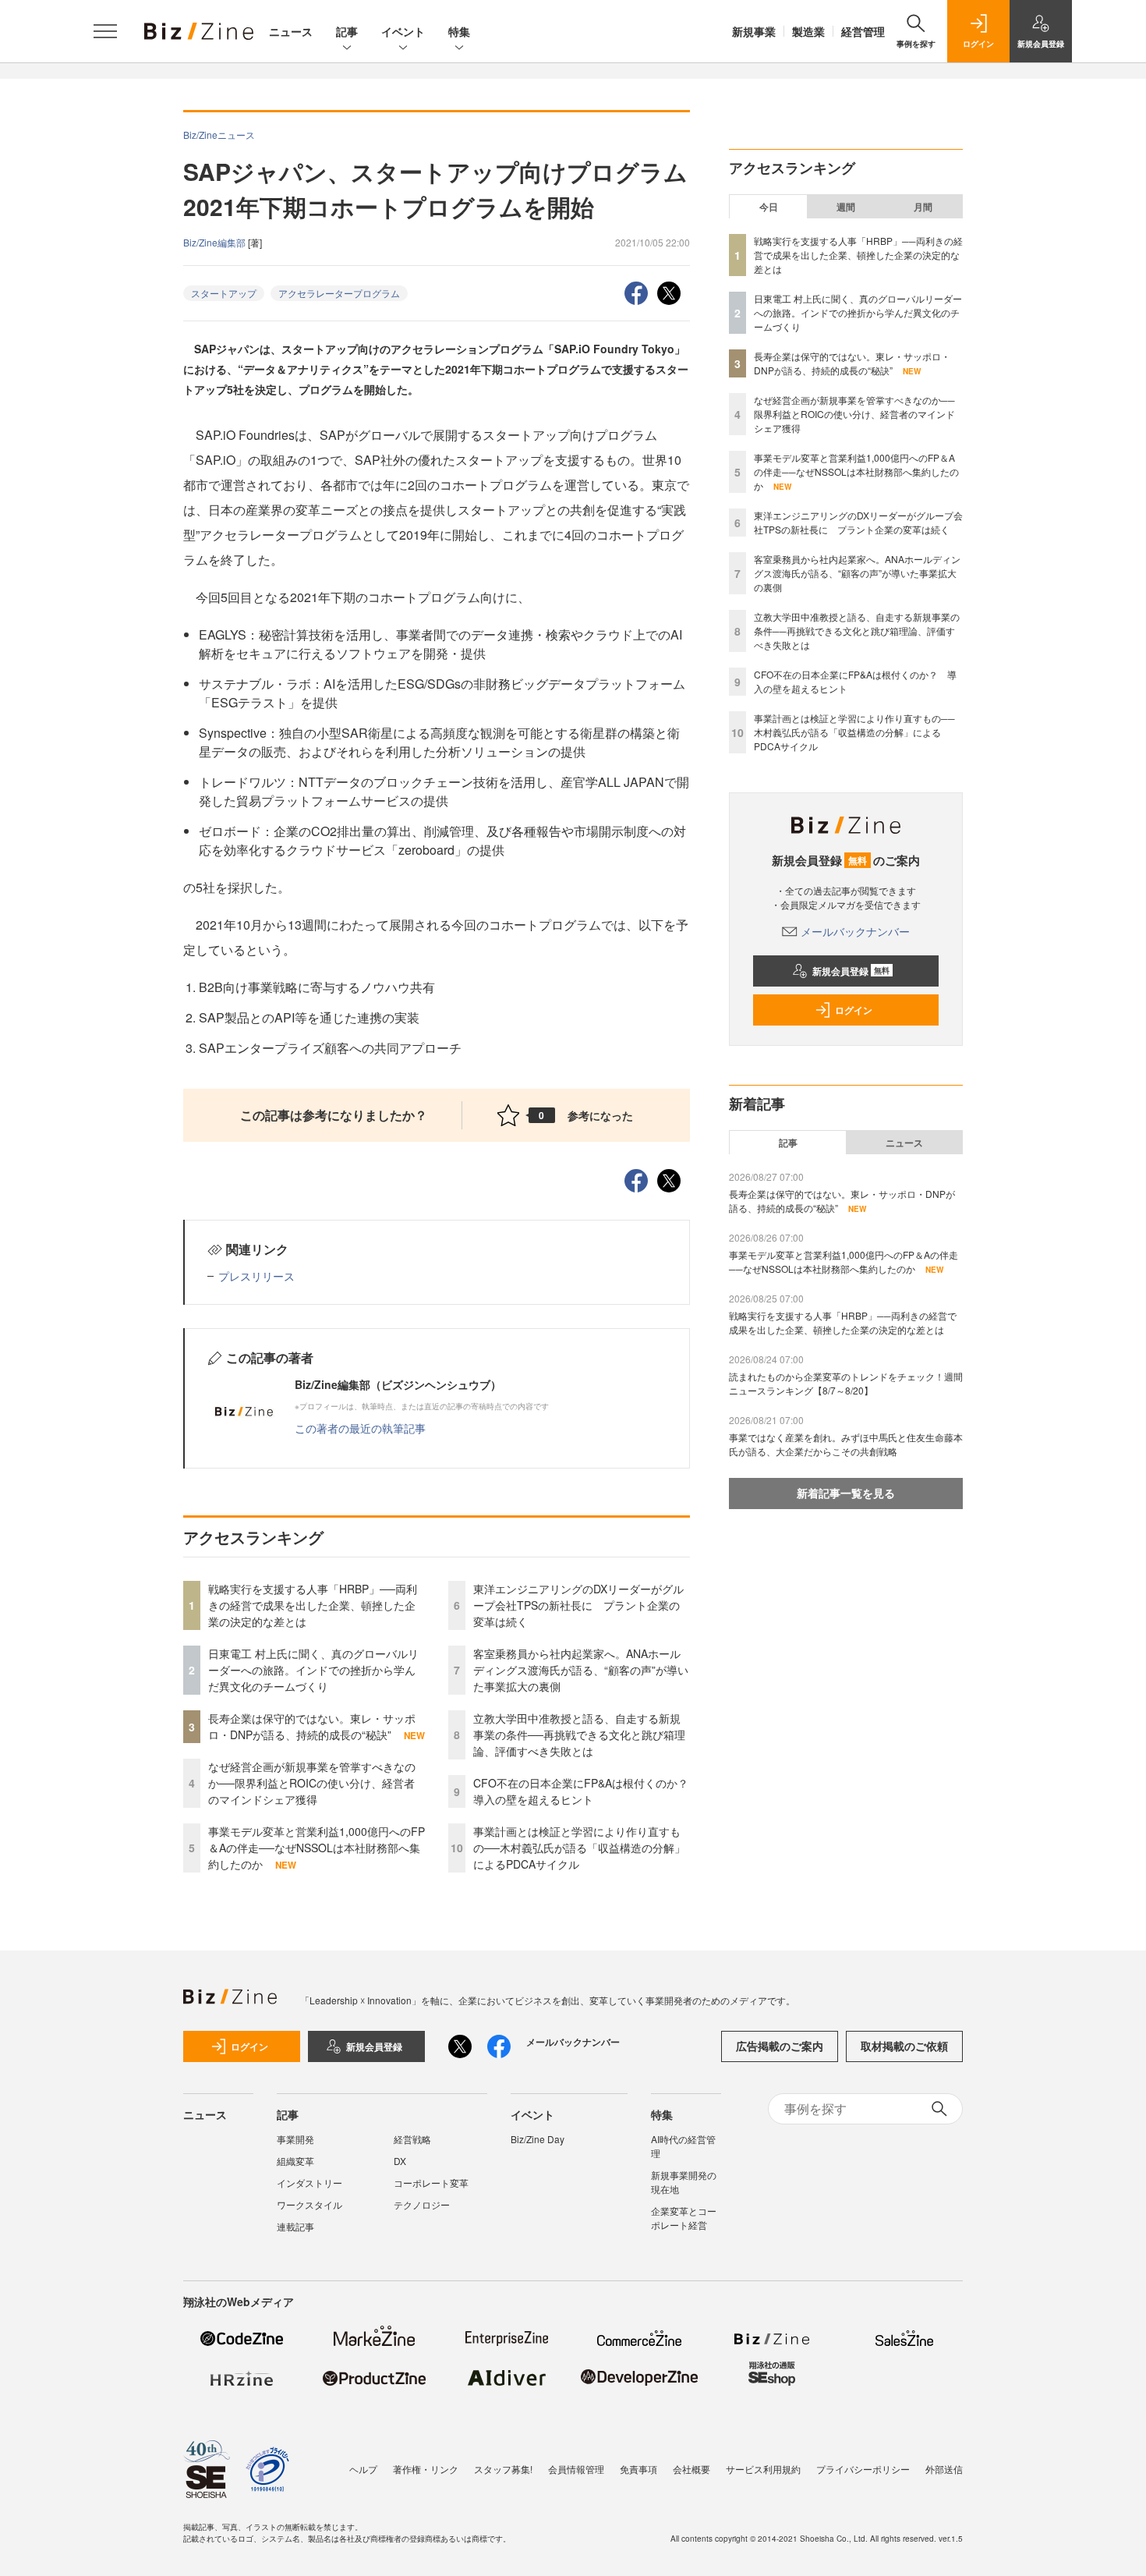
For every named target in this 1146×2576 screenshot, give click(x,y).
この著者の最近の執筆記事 (360, 1428)
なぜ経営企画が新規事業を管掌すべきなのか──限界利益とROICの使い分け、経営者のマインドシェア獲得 (312, 1783)
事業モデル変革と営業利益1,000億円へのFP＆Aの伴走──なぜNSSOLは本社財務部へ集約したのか (317, 1848)
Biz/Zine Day (538, 2139)
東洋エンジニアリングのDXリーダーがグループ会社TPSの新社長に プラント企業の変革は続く (578, 1605)
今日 (769, 207)
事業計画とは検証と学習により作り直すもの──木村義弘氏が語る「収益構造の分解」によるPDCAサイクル (579, 1848)
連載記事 (295, 2226)
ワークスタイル (309, 2204)
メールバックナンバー (855, 931)
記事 (347, 31)
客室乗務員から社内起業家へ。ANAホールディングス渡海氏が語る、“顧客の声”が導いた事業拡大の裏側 (581, 1670)
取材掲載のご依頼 (904, 2046)
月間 (923, 207)
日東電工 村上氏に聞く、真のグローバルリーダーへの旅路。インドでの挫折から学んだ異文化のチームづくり (313, 1670)
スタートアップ (224, 293)
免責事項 (638, 2469)
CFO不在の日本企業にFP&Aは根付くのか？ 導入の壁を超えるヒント (586, 1791)
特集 (459, 31)
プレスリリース (256, 1276)
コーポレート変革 (431, 2183)
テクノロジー (422, 2204)
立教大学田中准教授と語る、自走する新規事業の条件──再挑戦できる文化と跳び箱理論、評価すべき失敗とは (579, 1734)
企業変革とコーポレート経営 (684, 2218)
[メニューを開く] (105, 31)
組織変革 (295, 2161)
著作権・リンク (426, 2469)
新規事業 (754, 31)
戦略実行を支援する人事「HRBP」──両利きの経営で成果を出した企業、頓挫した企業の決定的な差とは (313, 1605)
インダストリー (309, 2183)
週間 (846, 207)
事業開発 (295, 2139)
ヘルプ (363, 2469)
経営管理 (863, 31)
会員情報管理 (576, 2469)
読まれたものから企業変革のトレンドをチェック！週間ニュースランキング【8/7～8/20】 (846, 1383)
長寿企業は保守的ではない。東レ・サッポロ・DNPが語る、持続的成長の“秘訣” (312, 1726)
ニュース (291, 31)
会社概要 (691, 2469)
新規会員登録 (851, 971)
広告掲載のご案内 (780, 2046)
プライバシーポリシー (863, 2469)
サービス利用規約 (763, 2469)
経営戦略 (412, 2139)
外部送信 (944, 2469)
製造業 (808, 31)
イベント (403, 31)
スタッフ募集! (503, 2469)
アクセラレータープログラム (339, 293)
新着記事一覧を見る (846, 1493)
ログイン (854, 1010)
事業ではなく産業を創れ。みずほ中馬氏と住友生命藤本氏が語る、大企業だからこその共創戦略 (846, 1444)
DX (400, 2161)
